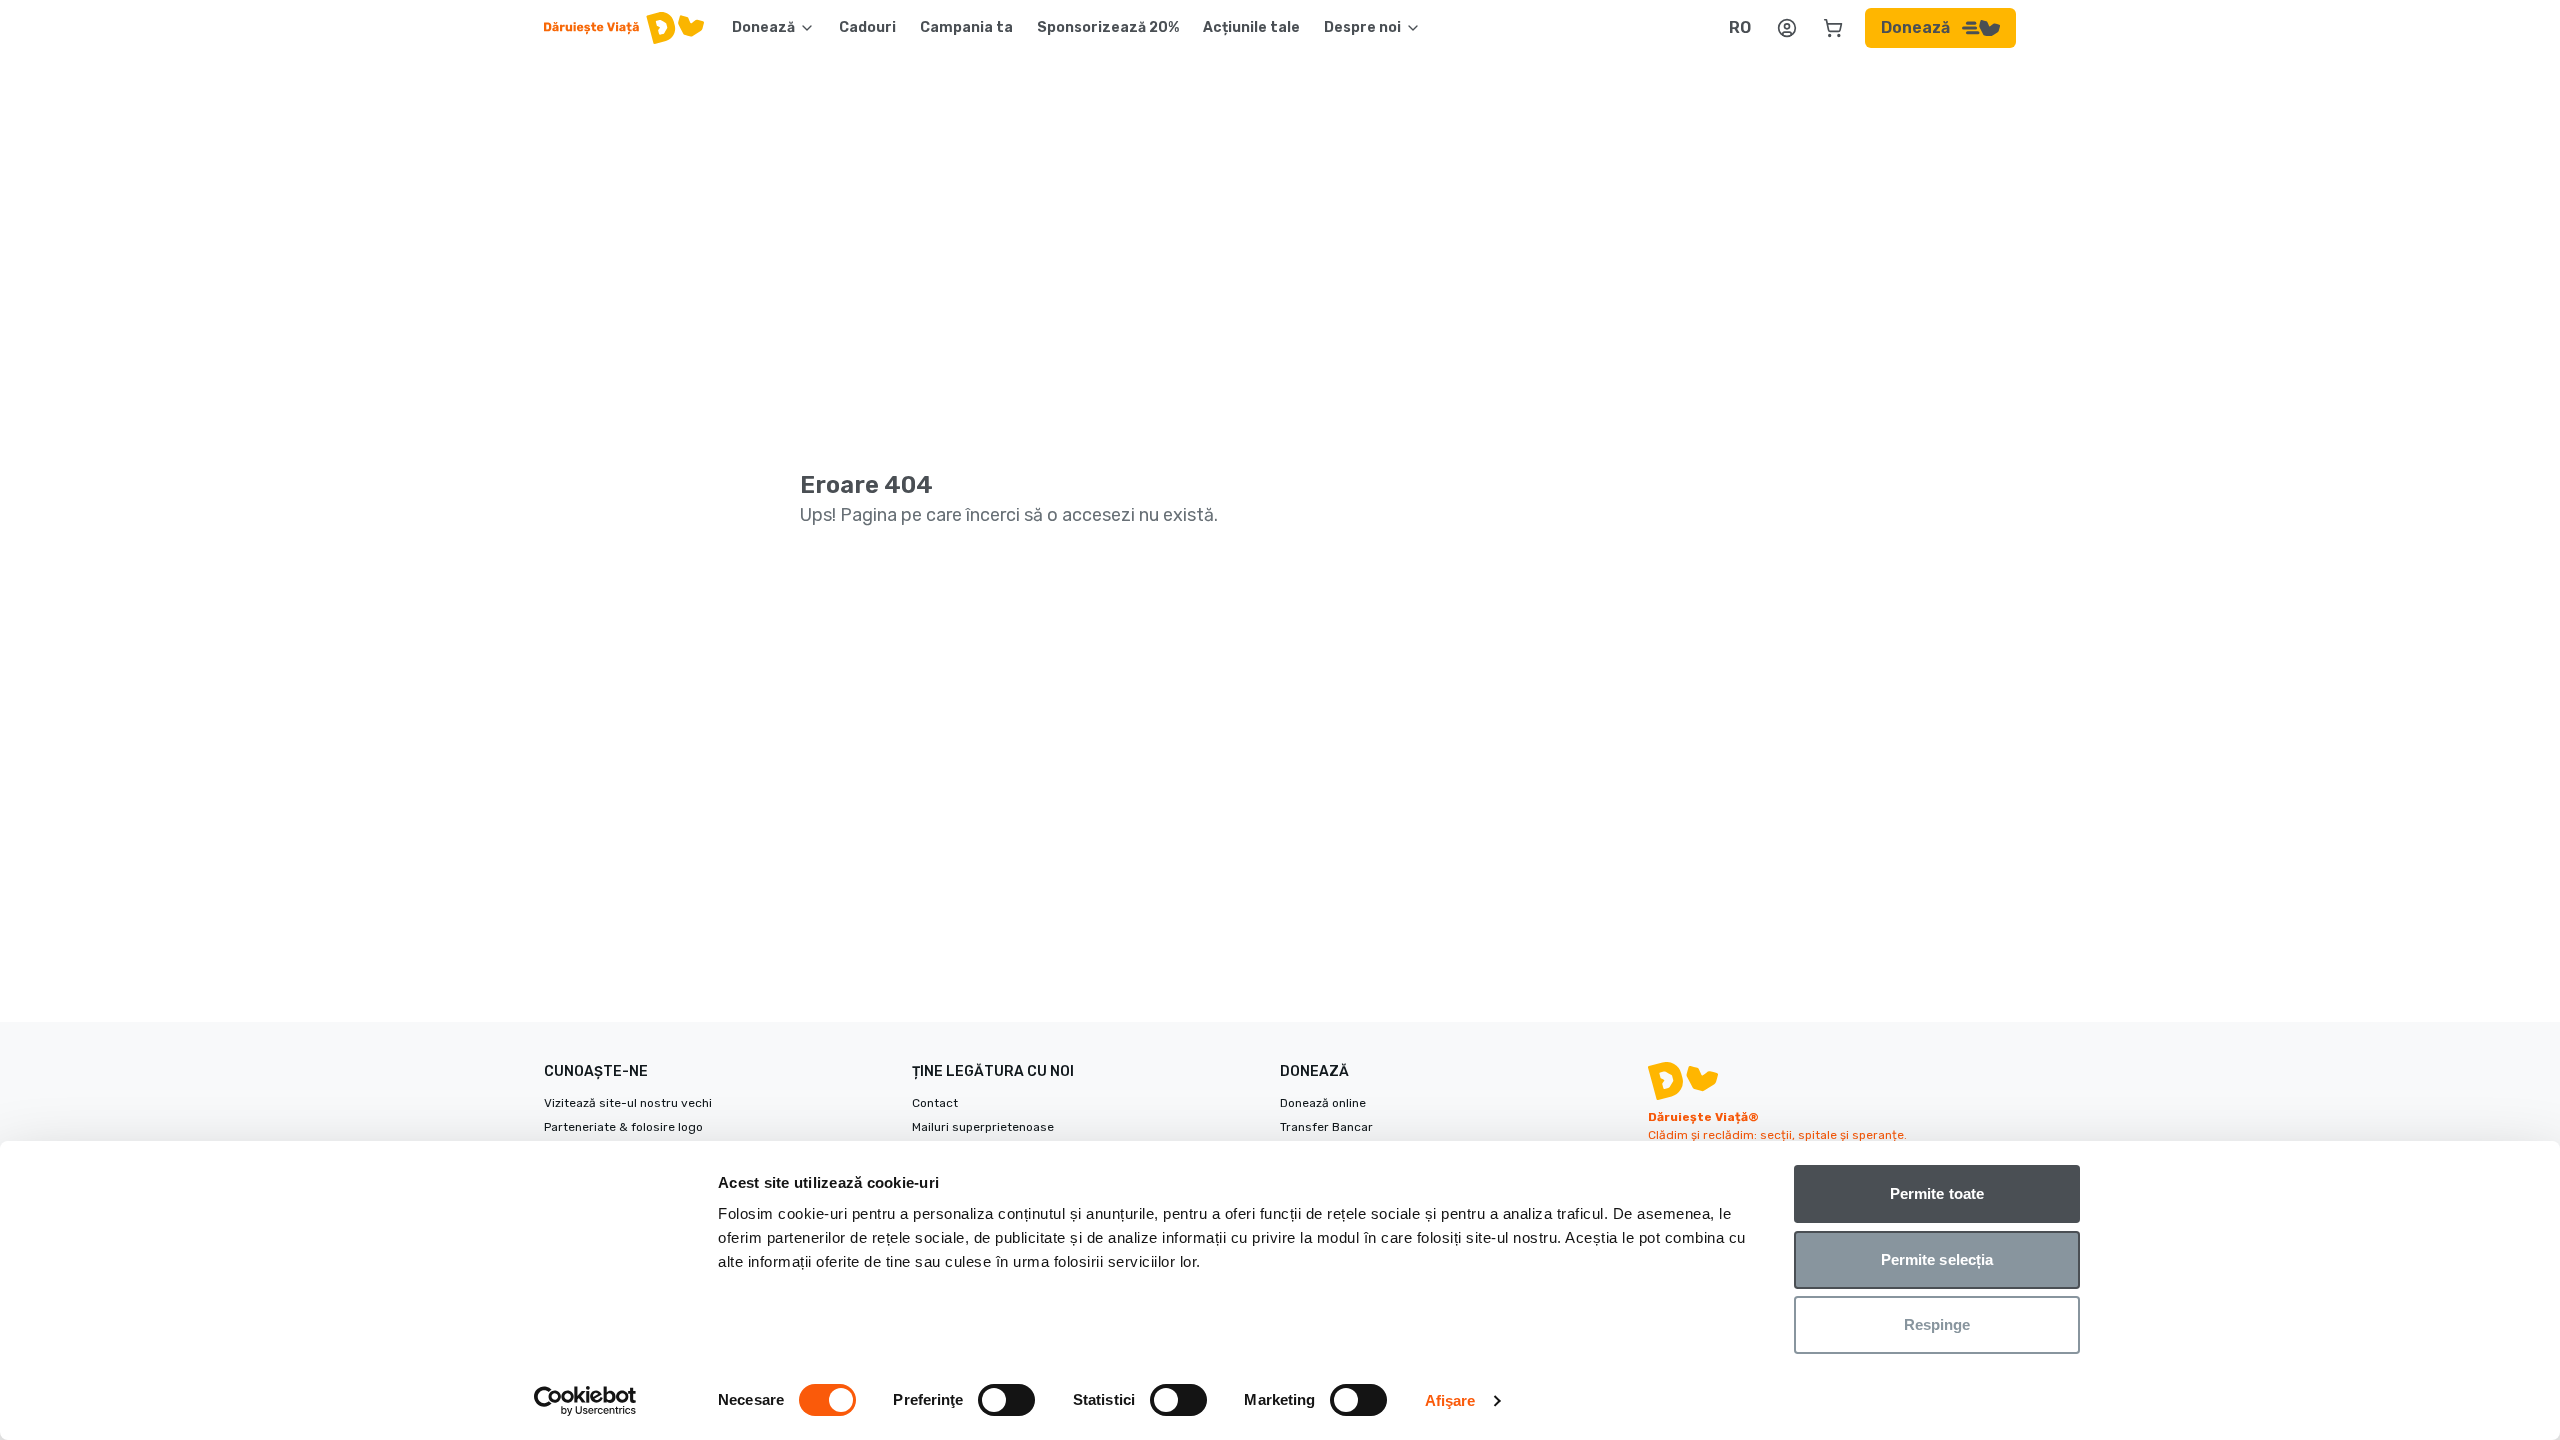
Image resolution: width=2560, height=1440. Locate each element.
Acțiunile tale (1251, 27)
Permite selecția (1937, 1259)
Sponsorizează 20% (1108, 27)
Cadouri (867, 27)
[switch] (1006, 1400)
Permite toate (1937, 1193)
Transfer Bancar (1326, 1127)
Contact (935, 1103)
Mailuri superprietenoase (983, 1127)
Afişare (1450, 1400)
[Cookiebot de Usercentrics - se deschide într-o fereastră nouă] (585, 1401)
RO (1740, 27)
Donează (763, 27)
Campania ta (966, 27)
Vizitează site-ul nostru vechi (628, 1103)
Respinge (1937, 1324)
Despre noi (1362, 27)
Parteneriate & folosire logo (623, 1127)
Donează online (1323, 1103)
